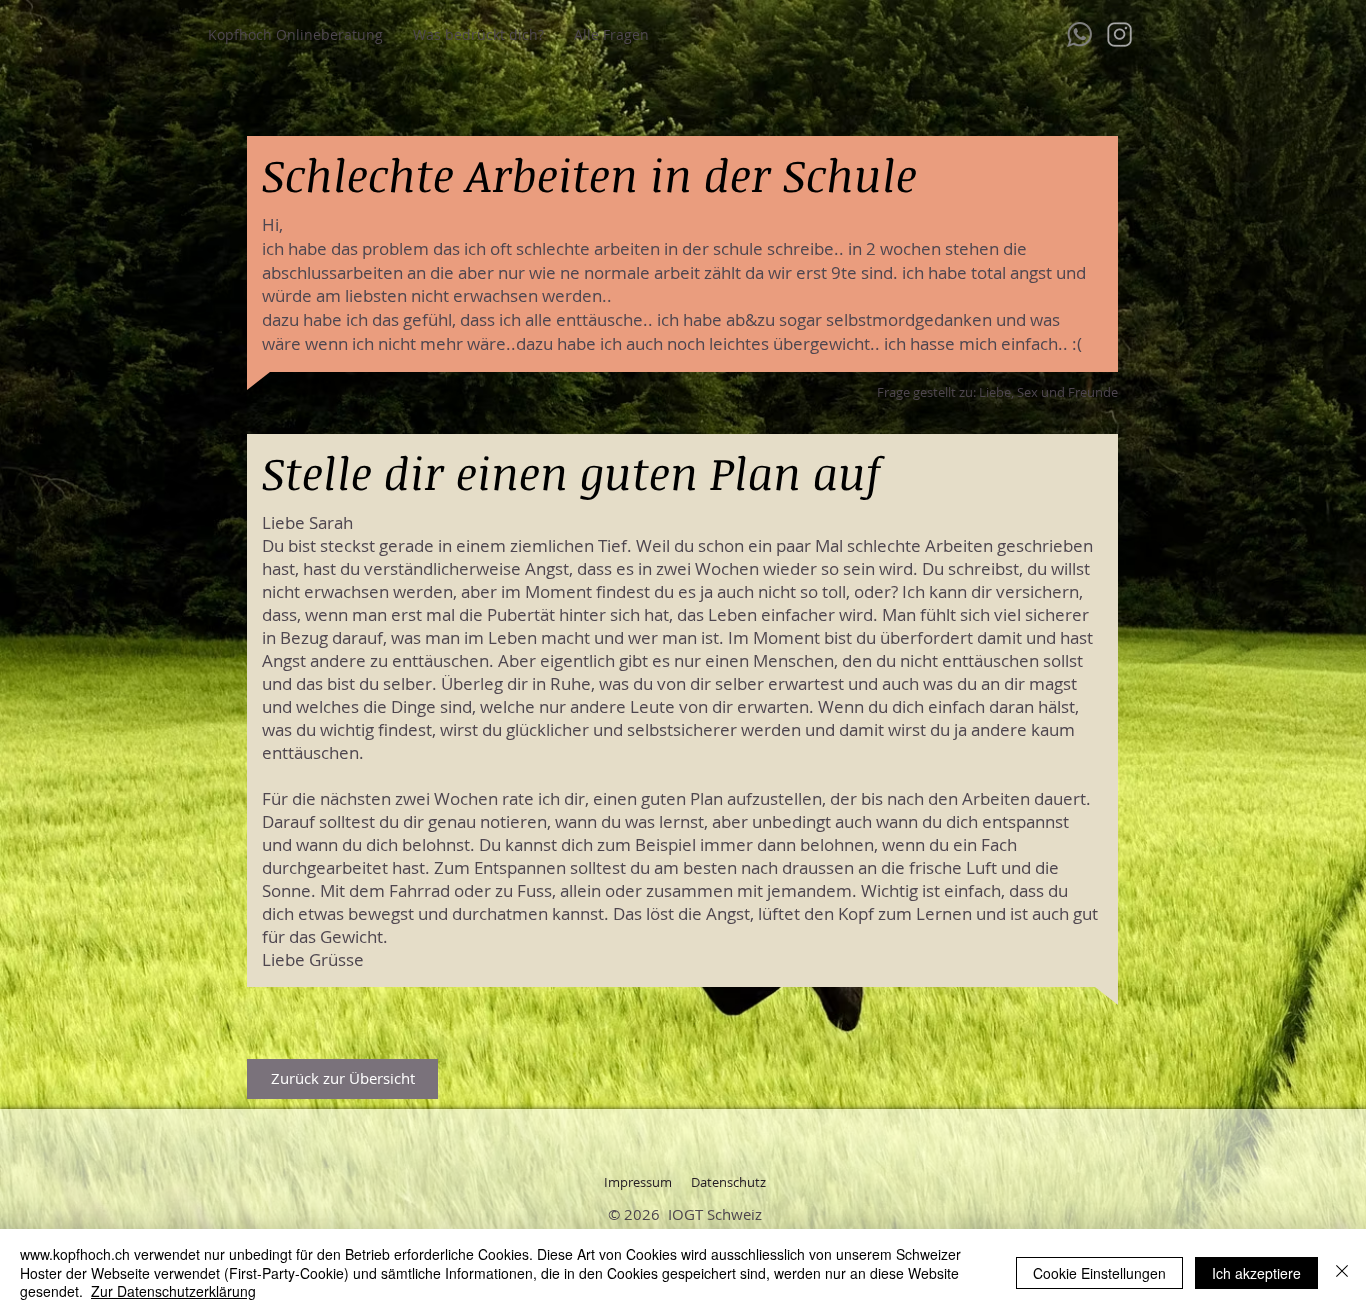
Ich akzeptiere (1256, 1273)
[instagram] (1119, 34)
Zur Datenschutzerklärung (173, 1291)
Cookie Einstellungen (1099, 1273)
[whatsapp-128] (1079, 34)
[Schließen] (1342, 1272)
